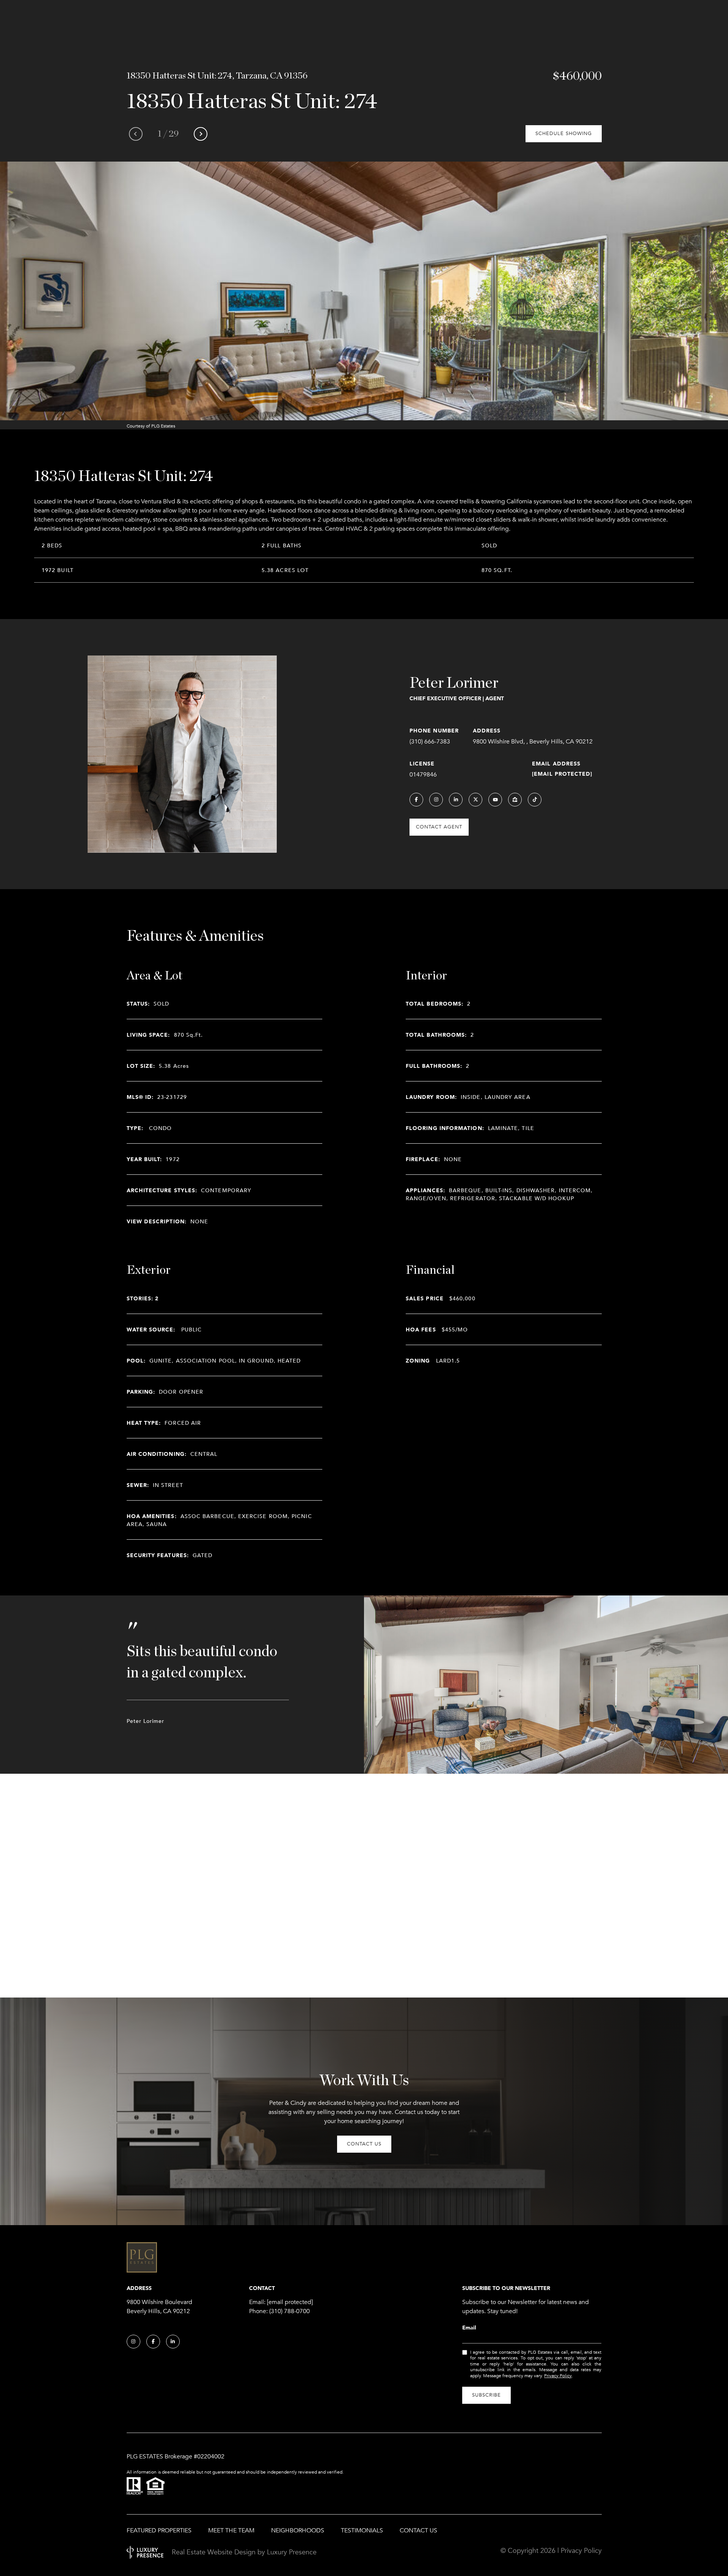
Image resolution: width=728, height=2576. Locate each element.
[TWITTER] (475, 800)
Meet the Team (231, 2530)
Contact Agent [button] (439, 827)
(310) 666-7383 (430, 742)
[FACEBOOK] (416, 800)
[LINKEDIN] (456, 800)
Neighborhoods (298, 2530)
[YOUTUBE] (495, 800)
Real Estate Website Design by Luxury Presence (244, 2552)
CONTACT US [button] (364, 2144)
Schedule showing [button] (564, 134)
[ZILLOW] (515, 800)
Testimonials (362, 2530)
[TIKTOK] (535, 800)
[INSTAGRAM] (436, 800)
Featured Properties (159, 2530)
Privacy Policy (558, 2376)
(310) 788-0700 (289, 2311)
